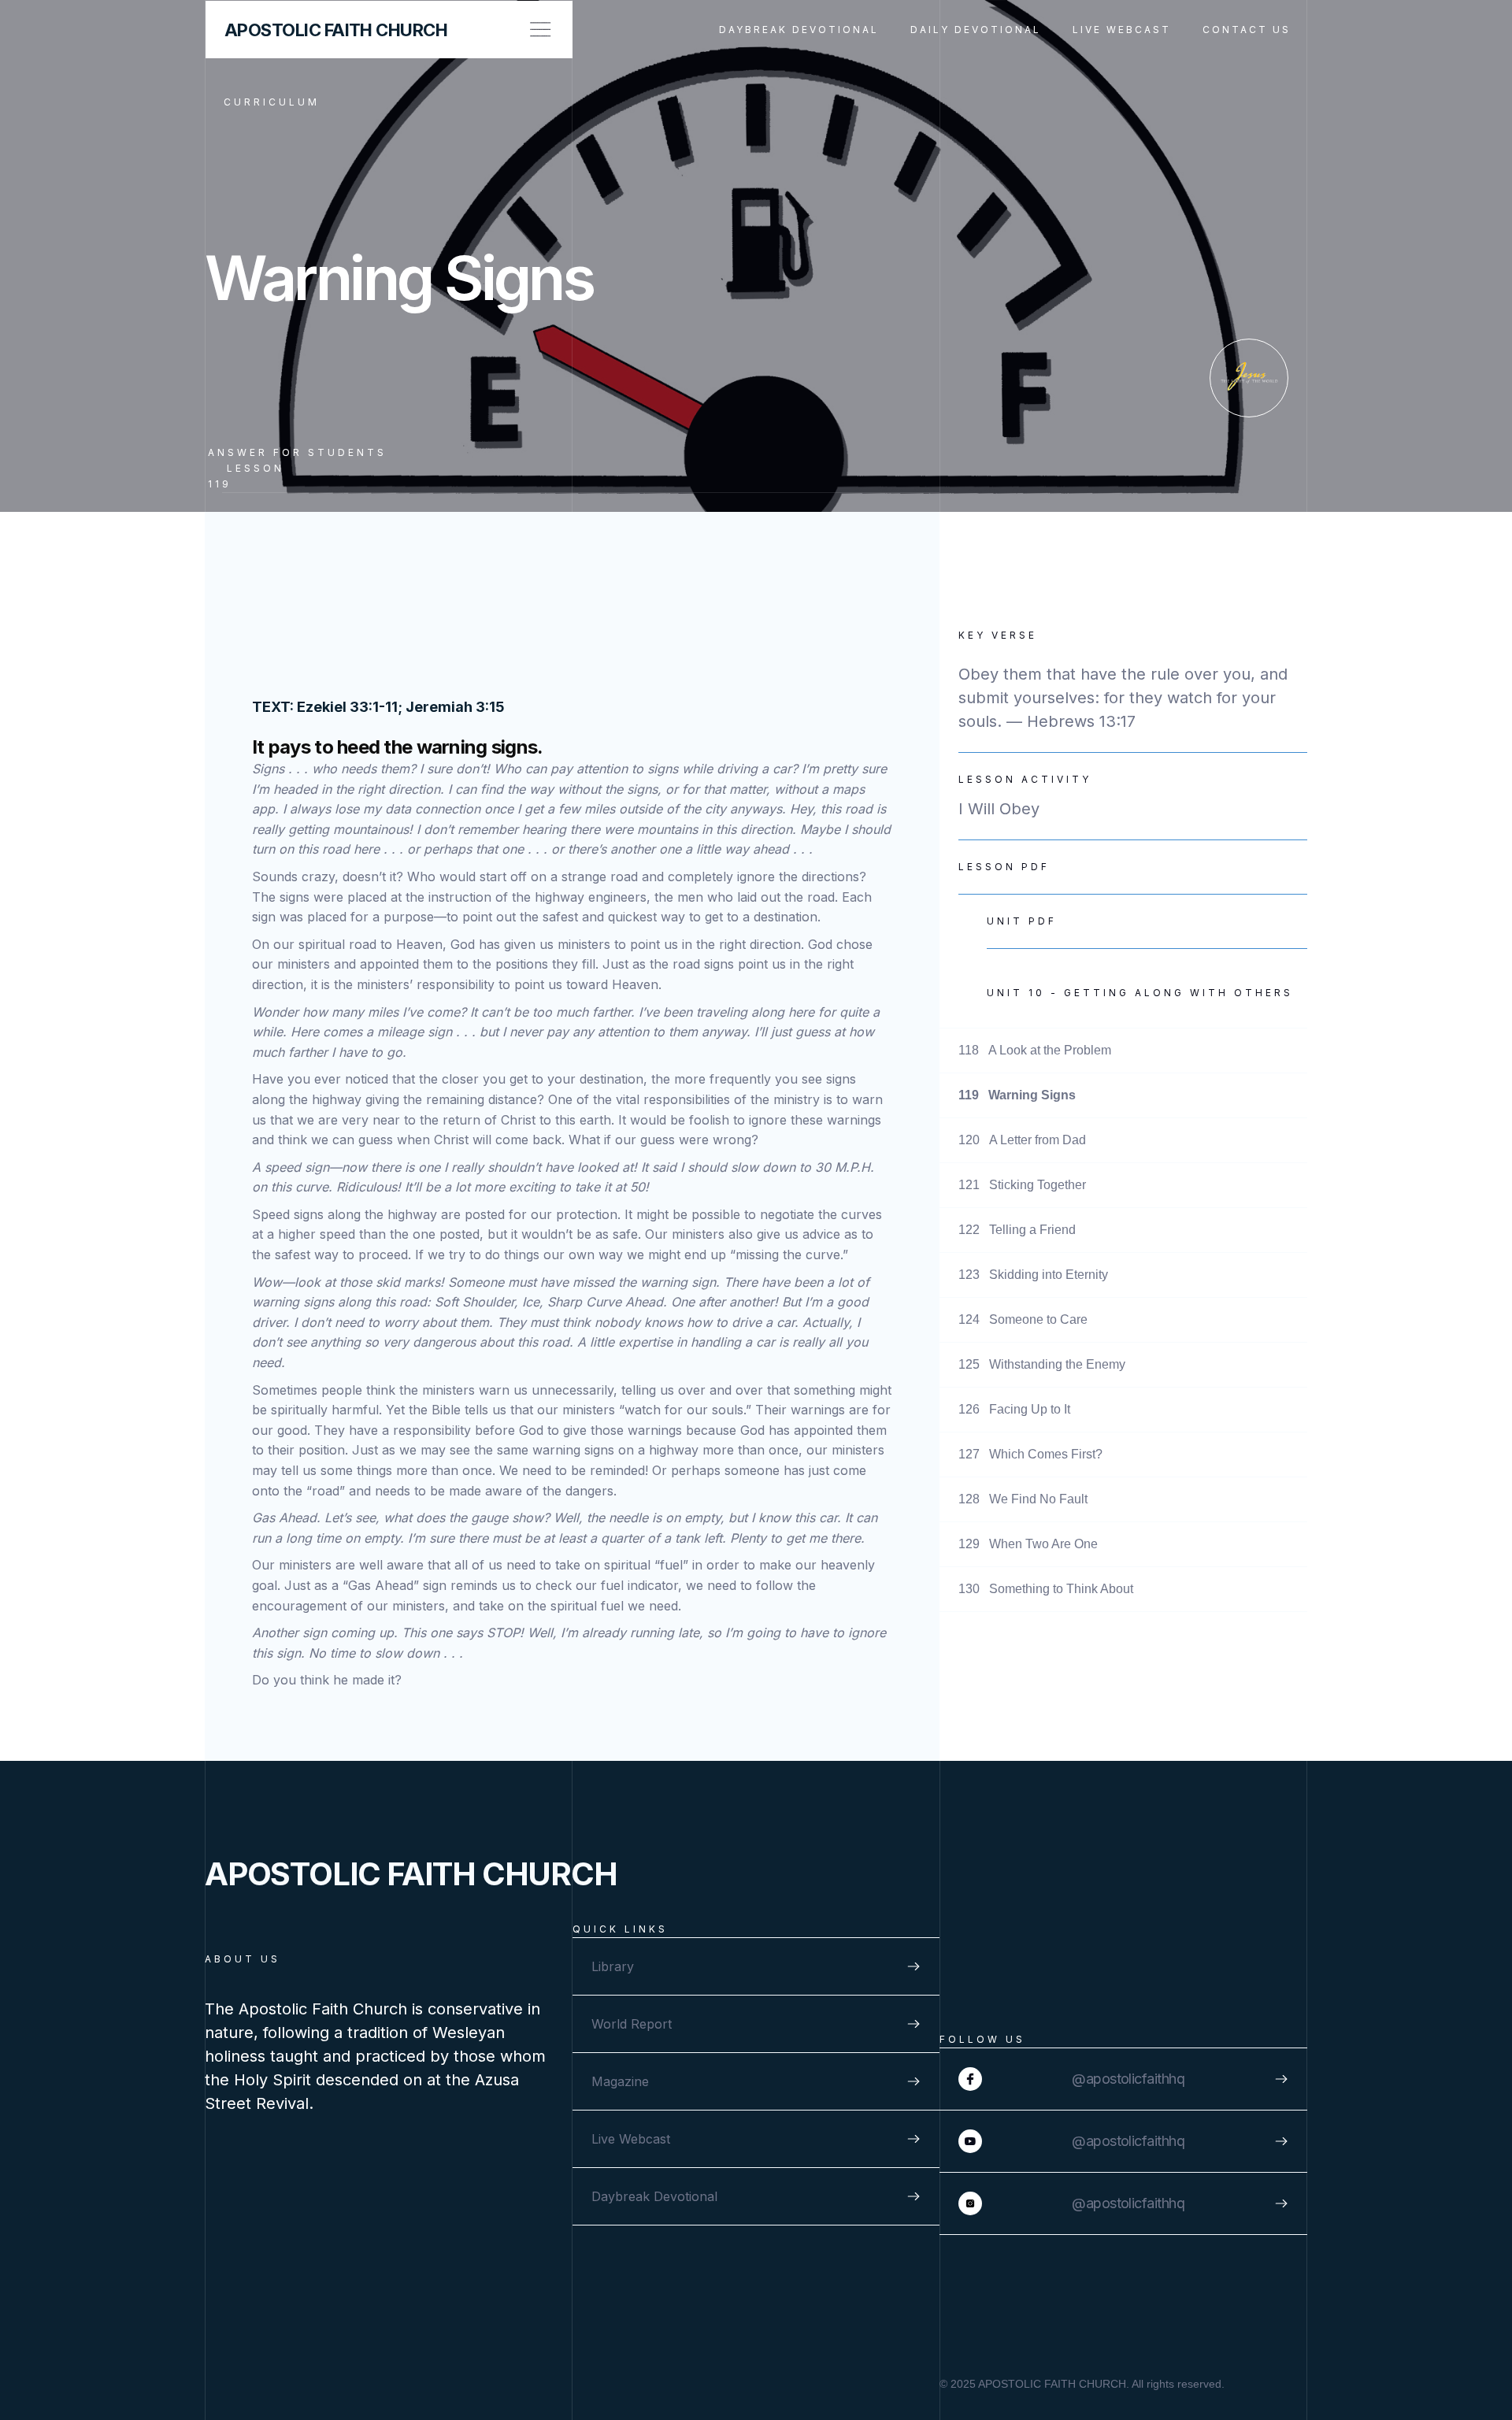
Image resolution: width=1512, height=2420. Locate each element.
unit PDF (1022, 921)
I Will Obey (999, 809)
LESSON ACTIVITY (1025, 779)
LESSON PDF (1004, 867)
